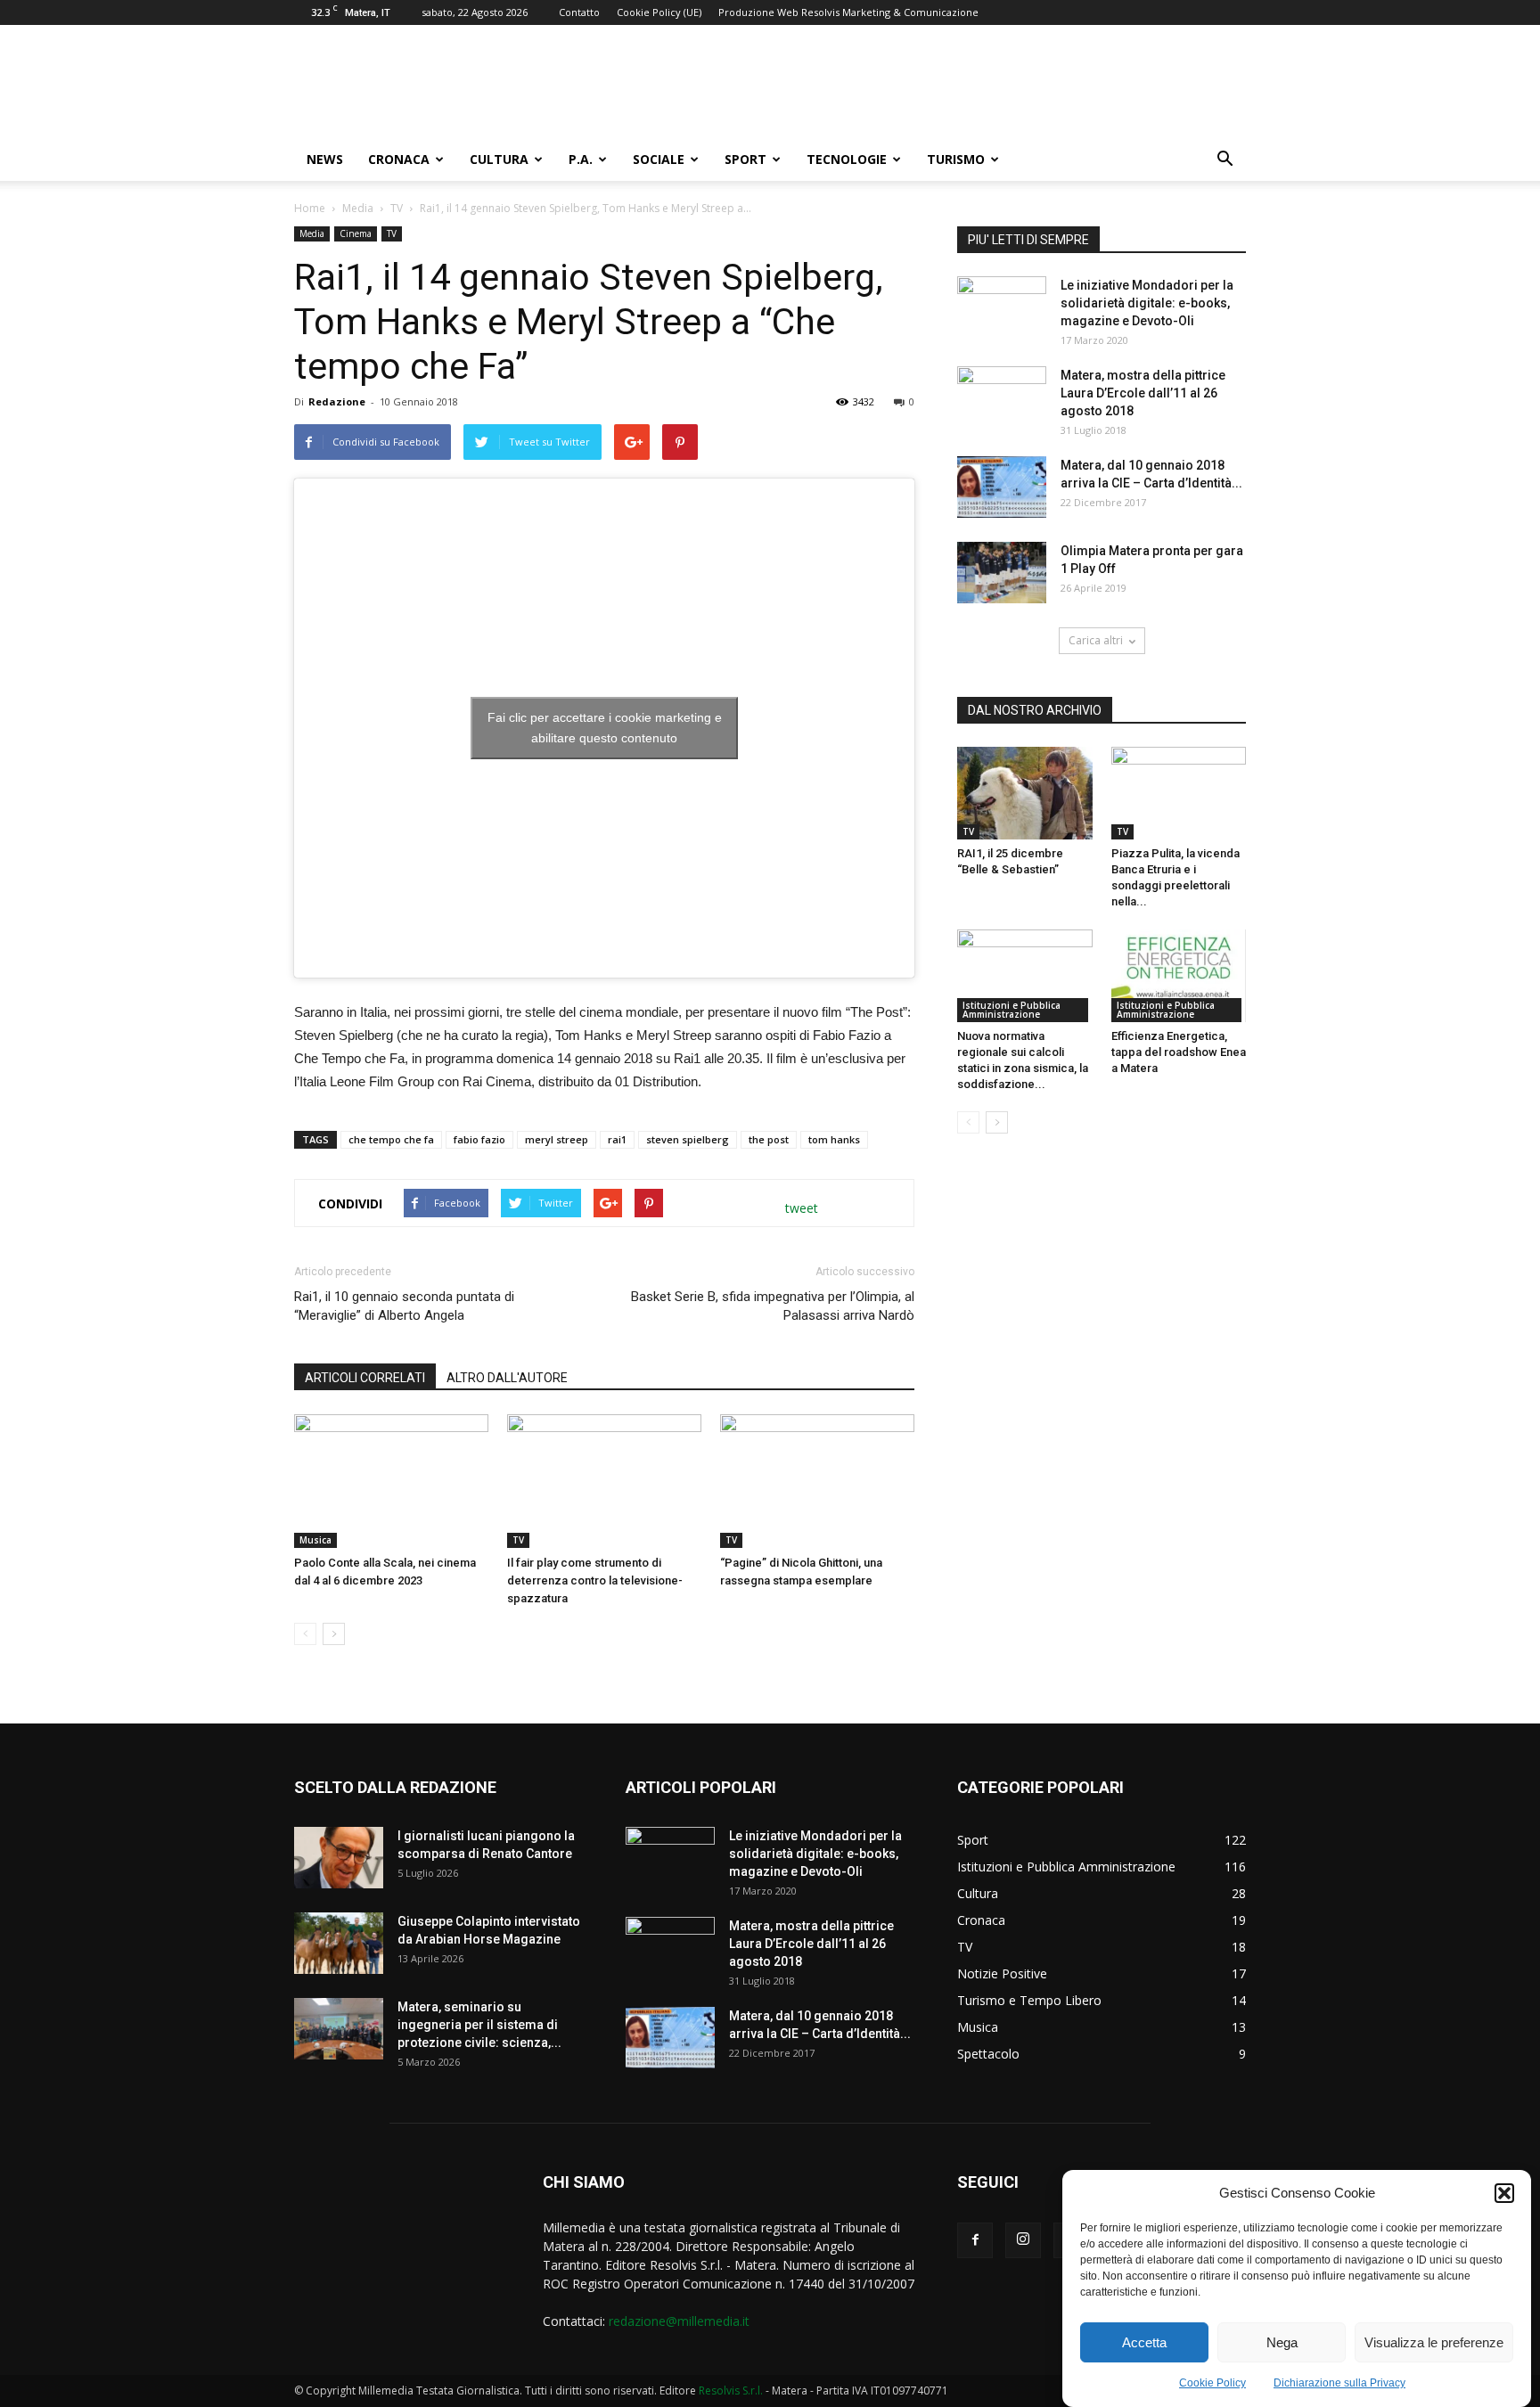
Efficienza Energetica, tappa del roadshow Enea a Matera (1179, 1052)
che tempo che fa (391, 1139)
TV (397, 208)
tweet (802, 1208)
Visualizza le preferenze (1434, 2342)
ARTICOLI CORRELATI (365, 1378)
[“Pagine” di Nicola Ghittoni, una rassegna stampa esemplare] (817, 1481)
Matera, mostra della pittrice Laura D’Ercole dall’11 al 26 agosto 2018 (1143, 393)
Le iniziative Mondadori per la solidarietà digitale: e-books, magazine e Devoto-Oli (1147, 303)
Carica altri (1096, 640)
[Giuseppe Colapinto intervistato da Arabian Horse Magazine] (339, 1943)
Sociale (659, 159)
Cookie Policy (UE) (659, 12)
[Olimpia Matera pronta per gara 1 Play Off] (1002, 573)
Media (358, 208)
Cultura (499, 159)
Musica (315, 1540)
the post (769, 1139)
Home (310, 208)
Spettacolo (988, 2054)
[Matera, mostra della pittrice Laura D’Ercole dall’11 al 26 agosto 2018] (1002, 397)
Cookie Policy (1212, 2383)
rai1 (617, 1139)
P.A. (581, 159)
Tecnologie (847, 159)
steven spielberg (688, 1139)
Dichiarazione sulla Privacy (1339, 2383)
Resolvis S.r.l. (731, 2391)
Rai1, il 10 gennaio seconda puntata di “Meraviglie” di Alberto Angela (404, 1306)
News (325, 159)
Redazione (337, 401)
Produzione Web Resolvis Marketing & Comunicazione (848, 12)
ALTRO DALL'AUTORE (507, 1378)
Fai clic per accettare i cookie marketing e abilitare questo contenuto (605, 728)
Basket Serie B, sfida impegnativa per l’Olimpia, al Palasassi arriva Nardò (773, 1306)
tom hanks (834, 1139)
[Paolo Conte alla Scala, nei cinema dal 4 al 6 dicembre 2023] (391, 1481)
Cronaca (399, 159)
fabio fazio (479, 1139)
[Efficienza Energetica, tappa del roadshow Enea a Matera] (1179, 976)
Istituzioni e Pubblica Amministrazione (1012, 1010)
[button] (1504, 2193)
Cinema (356, 233)
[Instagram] (1023, 2240)
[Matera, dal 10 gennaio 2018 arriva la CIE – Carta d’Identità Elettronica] (1002, 487)
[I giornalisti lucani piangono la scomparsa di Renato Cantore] (339, 1858)
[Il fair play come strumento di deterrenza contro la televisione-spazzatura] (604, 1481)
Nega (1282, 2342)
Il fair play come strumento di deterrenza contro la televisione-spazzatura (595, 1580)
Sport (745, 159)
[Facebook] (975, 2240)
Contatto (579, 12)
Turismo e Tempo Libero (1029, 2000)
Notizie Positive (1002, 1973)
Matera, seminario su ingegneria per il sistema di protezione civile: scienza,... (479, 2025)
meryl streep (557, 1139)
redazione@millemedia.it (679, 2321)
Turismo (956, 159)
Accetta (1144, 2342)
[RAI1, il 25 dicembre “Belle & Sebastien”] (1025, 793)
